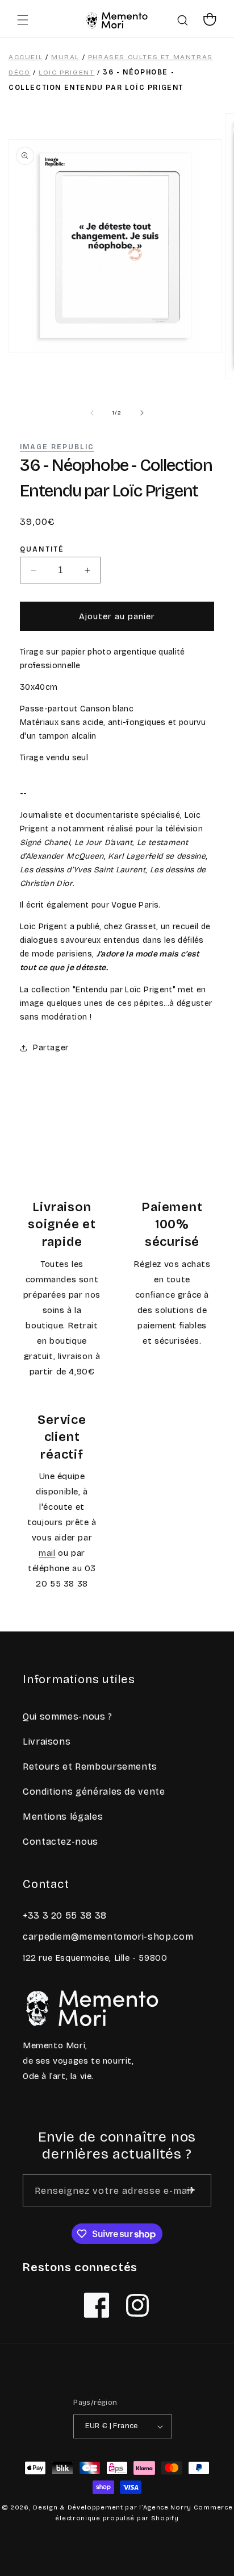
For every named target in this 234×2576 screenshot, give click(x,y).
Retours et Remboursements (90, 1767)
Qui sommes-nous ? (68, 1716)
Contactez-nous (60, 1842)
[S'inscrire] (191, 2190)
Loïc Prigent (66, 72)
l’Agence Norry (165, 2507)
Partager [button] (51, 1048)
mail (47, 1553)
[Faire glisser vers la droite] (142, 413)
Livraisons (47, 1742)
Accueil (26, 57)
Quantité (42, 550)
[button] (23, 20)
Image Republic (57, 447)
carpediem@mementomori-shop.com (108, 1937)
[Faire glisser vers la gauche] (92, 413)
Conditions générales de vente (94, 1792)
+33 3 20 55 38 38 (65, 1916)
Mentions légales (63, 1817)
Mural (65, 57)
